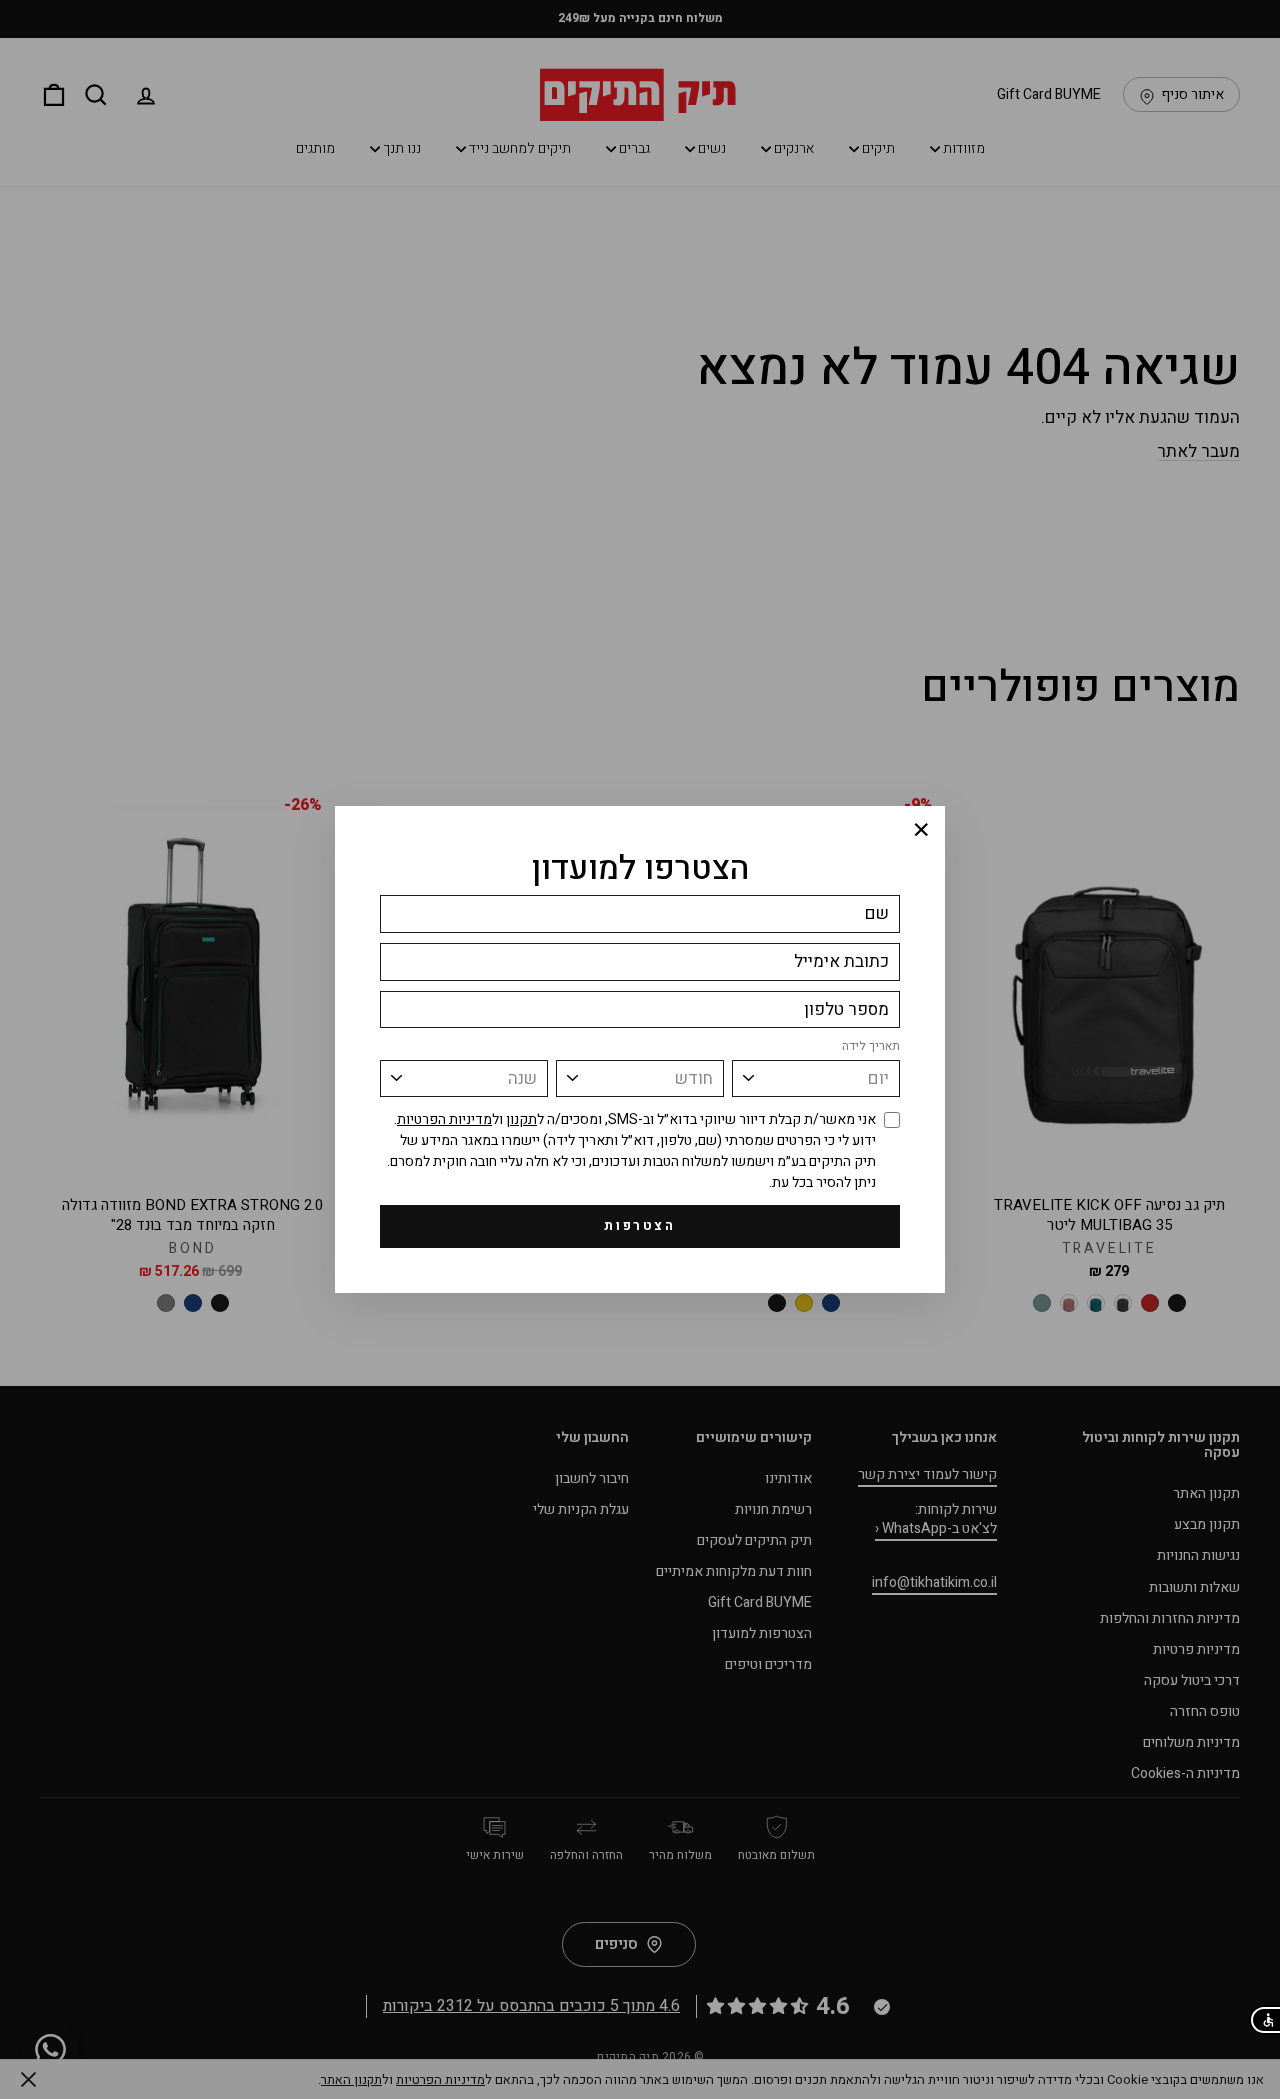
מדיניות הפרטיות (444, 1119)
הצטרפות (639, 1225)
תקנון (521, 1119)
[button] (1264, 2020)
